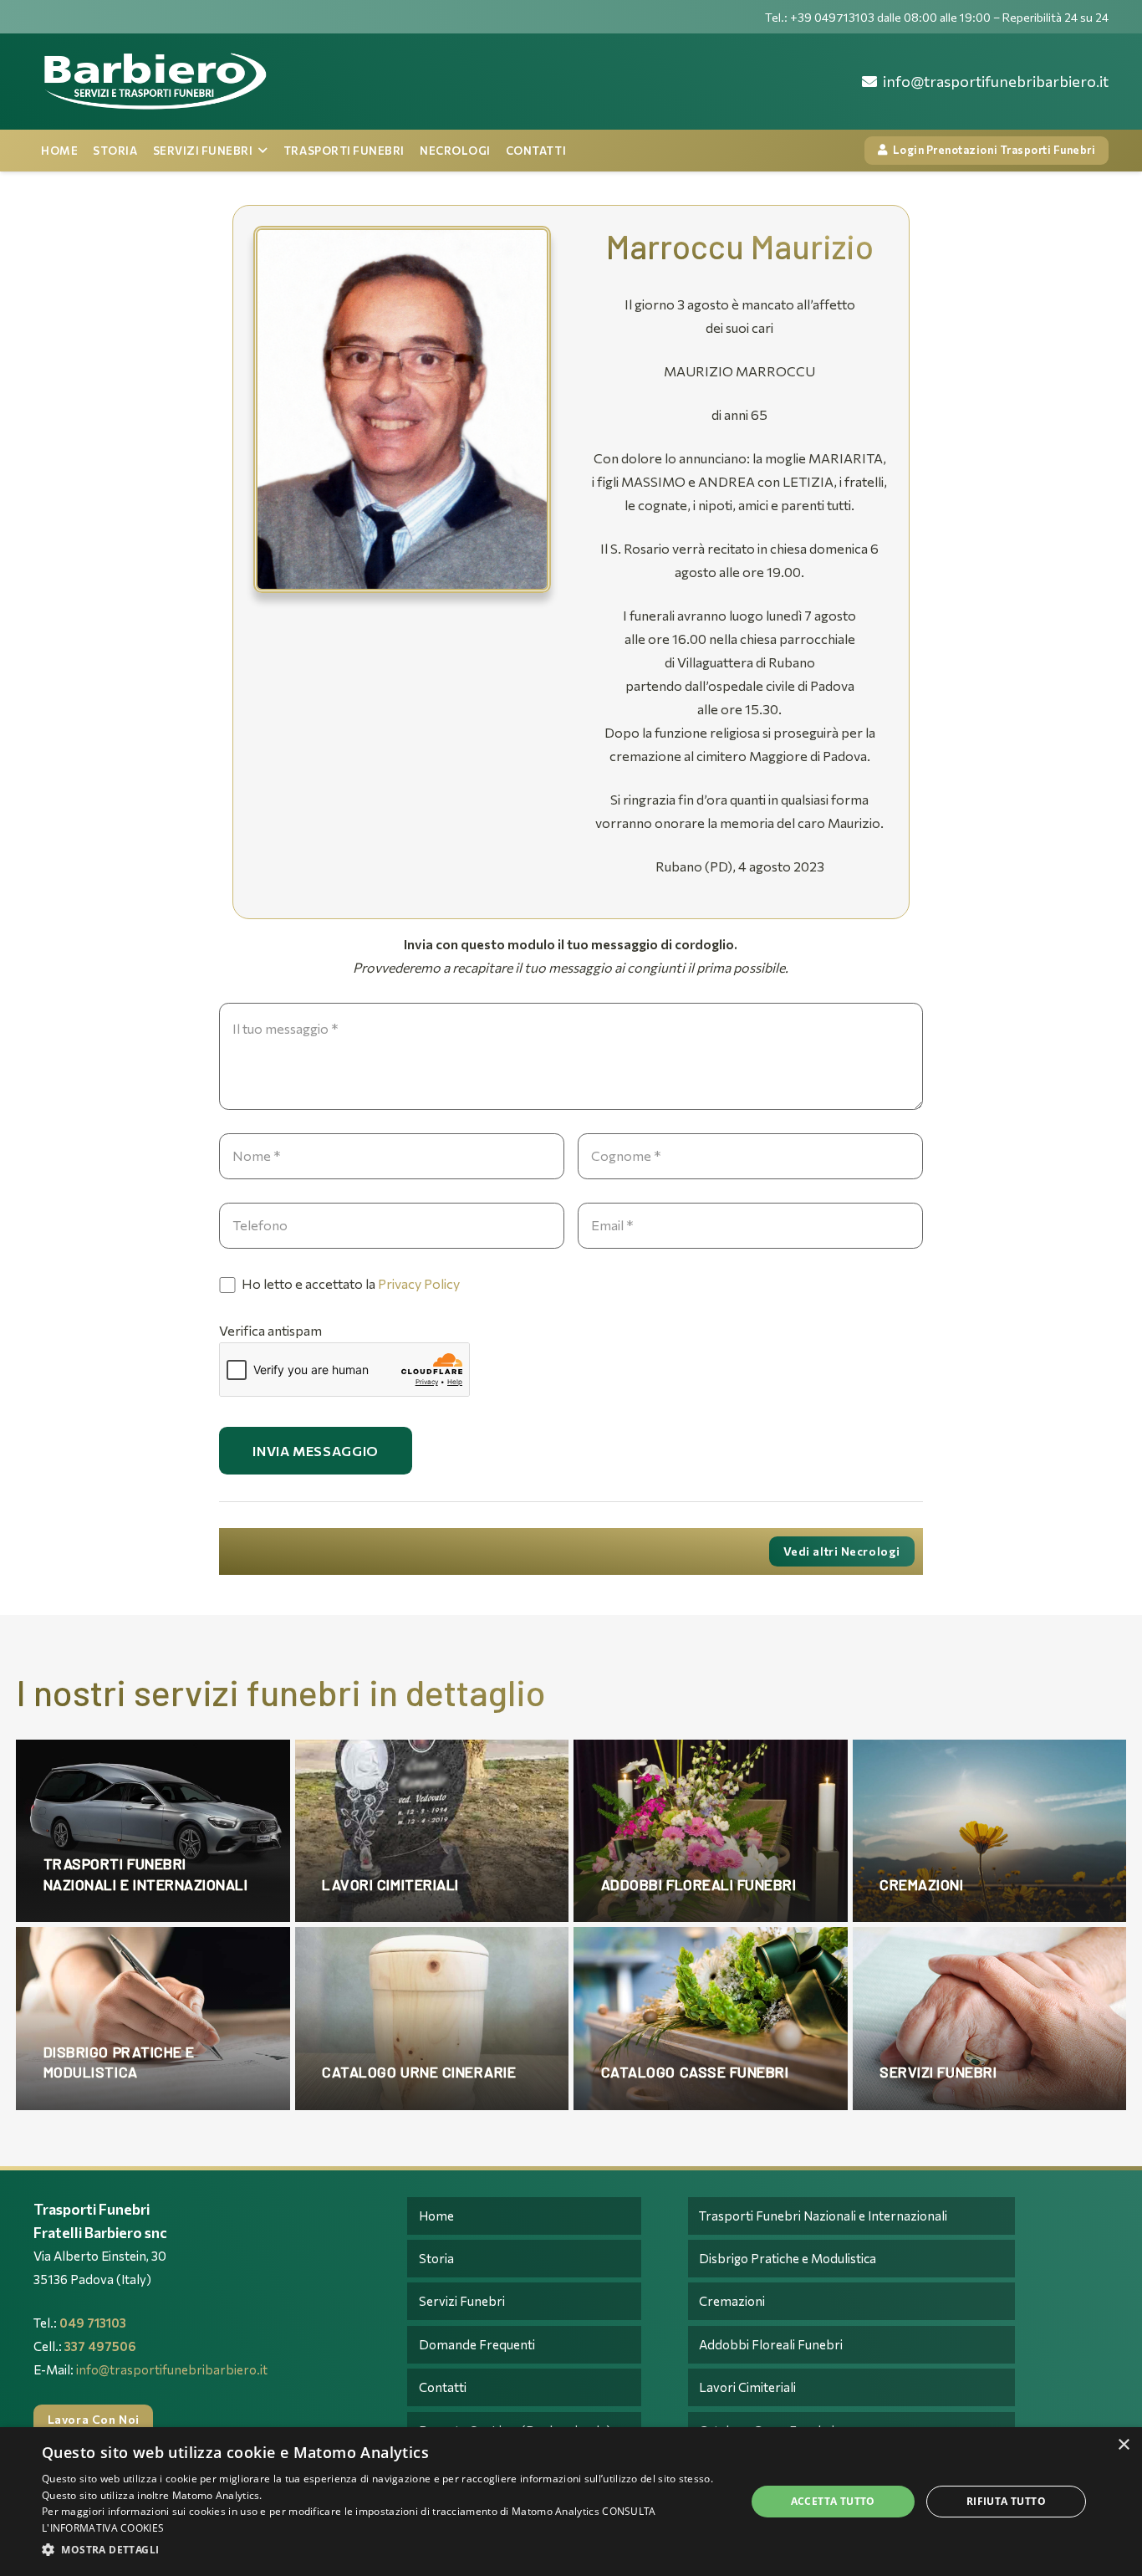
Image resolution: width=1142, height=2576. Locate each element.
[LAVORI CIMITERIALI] (432, 1831)
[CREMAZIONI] (990, 1831)
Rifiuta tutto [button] (1006, 2501)
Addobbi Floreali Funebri (771, 2344)
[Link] (154, 82)
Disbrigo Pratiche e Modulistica (788, 2258)
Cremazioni (732, 2301)
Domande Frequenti (477, 2344)
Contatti (443, 2387)
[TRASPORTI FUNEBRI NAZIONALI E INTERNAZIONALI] (153, 1831)
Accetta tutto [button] (833, 2501)
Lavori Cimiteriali (747, 2387)
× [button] (1123, 2445)
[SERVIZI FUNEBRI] (990, 2018)
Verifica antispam (270, 1330)
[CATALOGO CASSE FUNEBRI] (711, 2018)
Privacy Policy (419, 1283)
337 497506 (100, 2346)
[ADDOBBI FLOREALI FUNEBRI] (711, 1831)
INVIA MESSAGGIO (316, 1451)
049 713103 (93, 2323)
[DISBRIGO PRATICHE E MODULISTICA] (153, 2018)
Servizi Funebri (462, 2301)
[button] (383, 2550)
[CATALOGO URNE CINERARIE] (432, 2018)
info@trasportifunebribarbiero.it (172, 2369)
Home (436, 2216)
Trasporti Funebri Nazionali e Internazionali (823, 2216)
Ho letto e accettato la (349, 1283)
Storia (436, 2258)
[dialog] (571, 2502)
